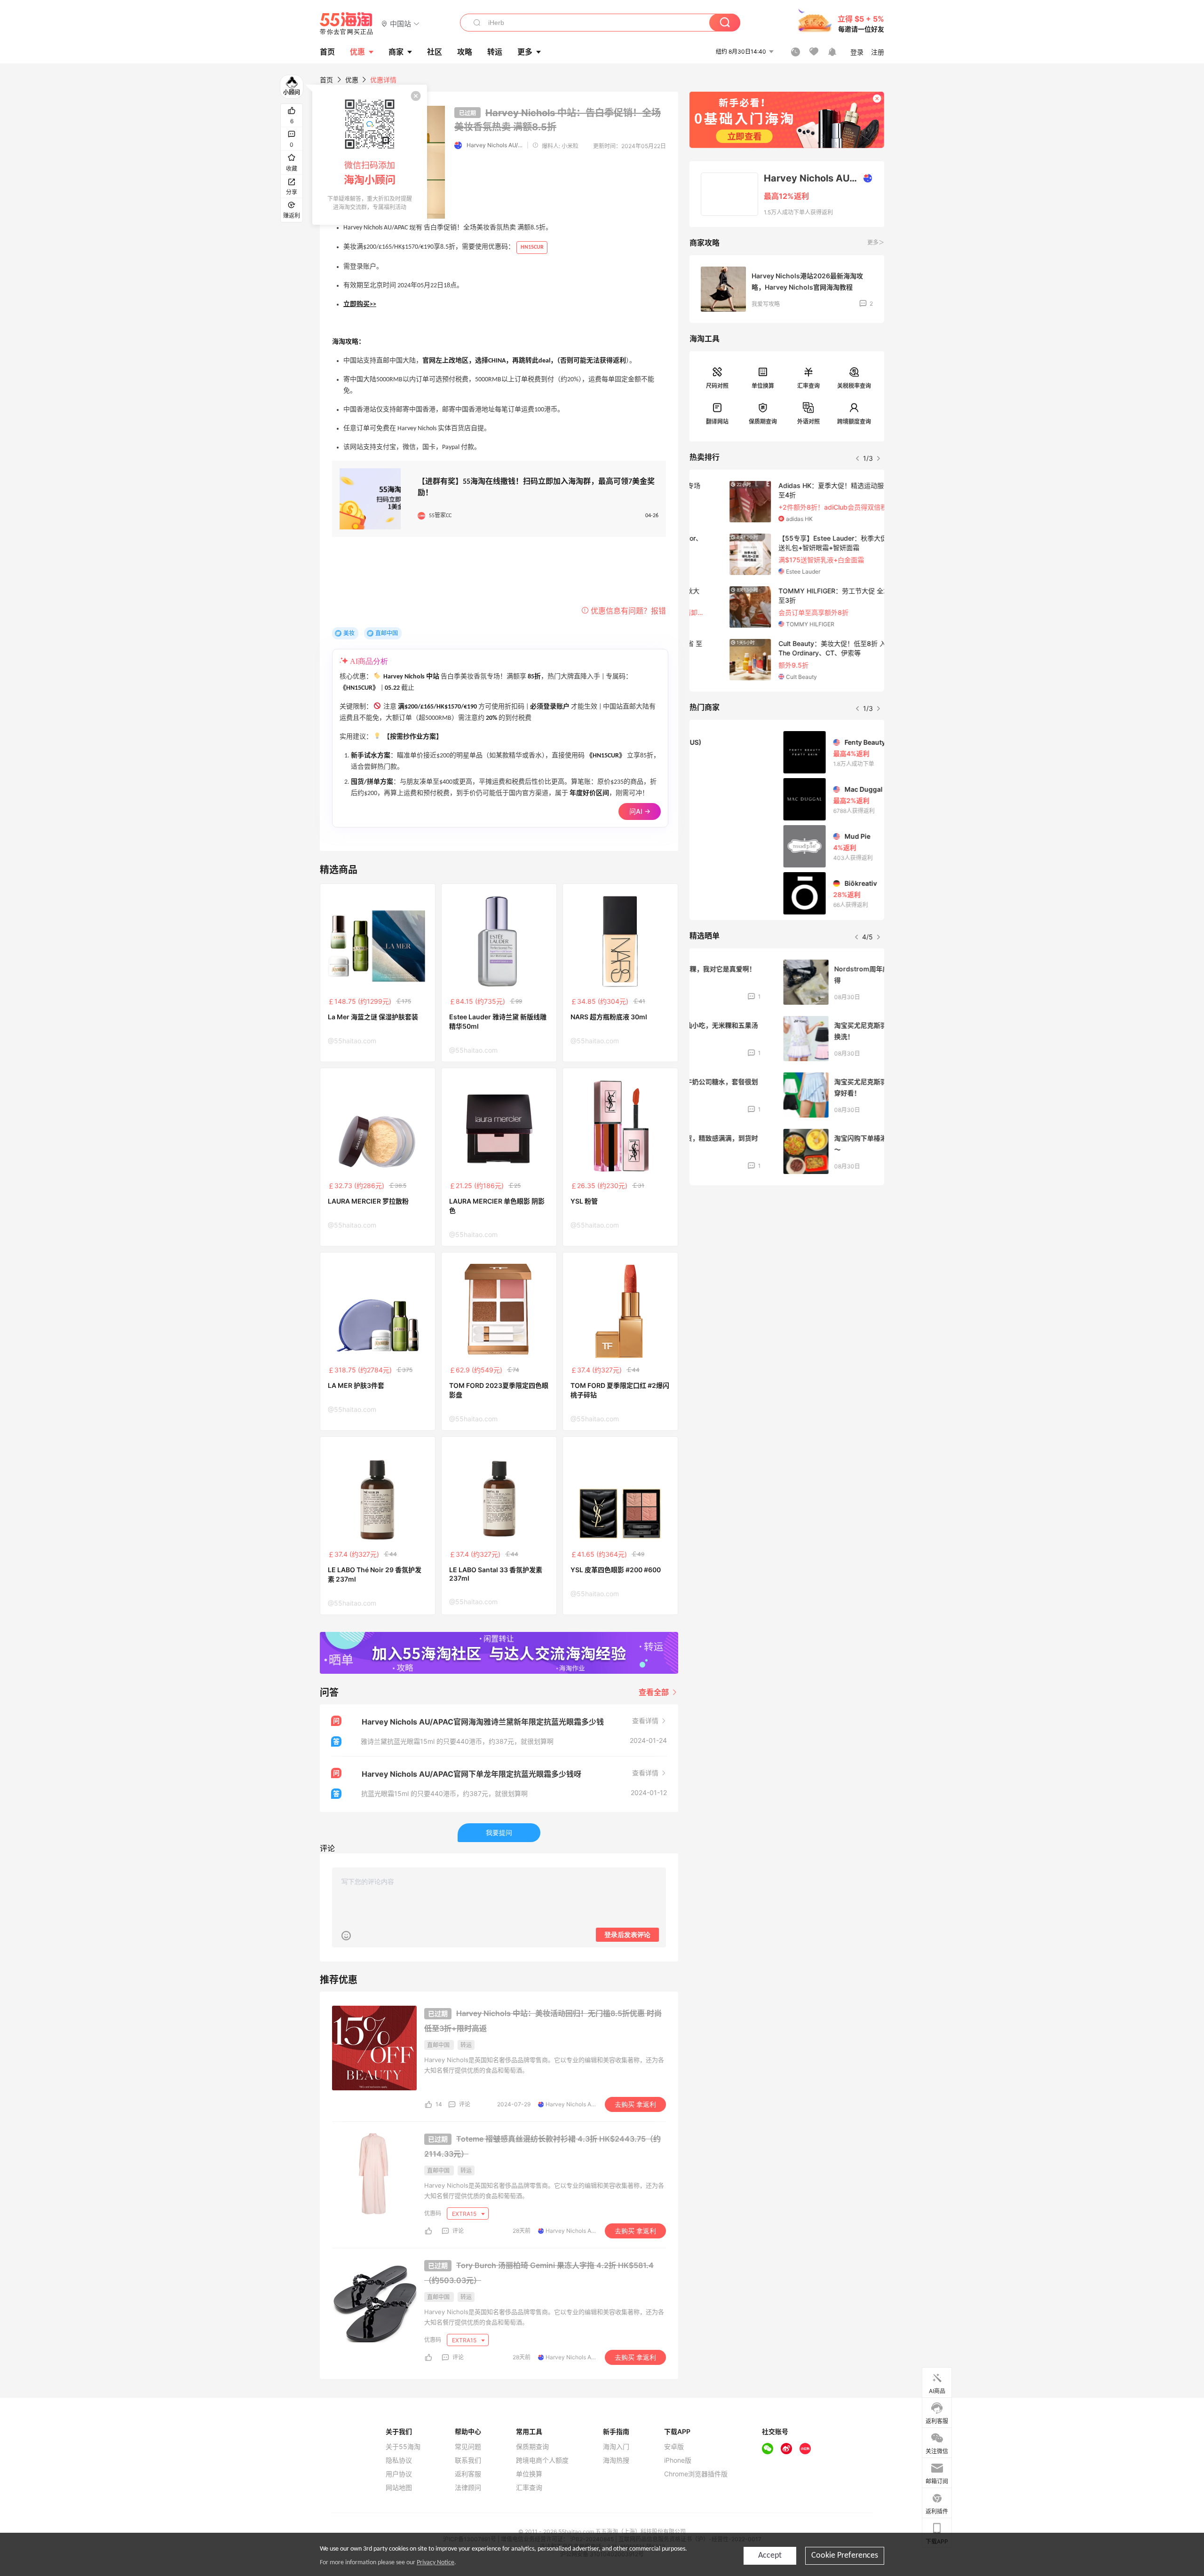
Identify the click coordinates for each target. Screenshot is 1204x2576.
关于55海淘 (403, 2447)
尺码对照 (717, 386)
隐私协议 (399, 2460)
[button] (400, 23)
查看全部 (655, 1692)
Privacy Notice (436, 2563)
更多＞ (876, 242)
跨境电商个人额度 (542, 2460)
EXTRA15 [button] (465, 2214)
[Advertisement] (787, 1262)
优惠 (357, 52)
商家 (396, 52)
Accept (770, 2556)
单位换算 (763, 386)
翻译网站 (717, 421)
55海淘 (347, 24)
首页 (326, 80)
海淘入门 (616, 2447)
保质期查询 (763, 421)
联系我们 (468, 2460)
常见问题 (468, 2447)
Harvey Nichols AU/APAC (495, 145)
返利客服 (468, 2474)
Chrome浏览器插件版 (696, 2474)
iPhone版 (678, 2460)
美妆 (349, 633)
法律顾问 (468, 2488)
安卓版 (674, 2447)
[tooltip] (370, 155)
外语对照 (808, 421)
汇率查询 (808, 386)
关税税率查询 (854, 386)
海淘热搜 (616, 2460)
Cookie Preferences (845, 2556)
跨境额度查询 (854, 421)
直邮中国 (387, 633)
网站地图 (399, 2488)
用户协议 (399, 2474)
